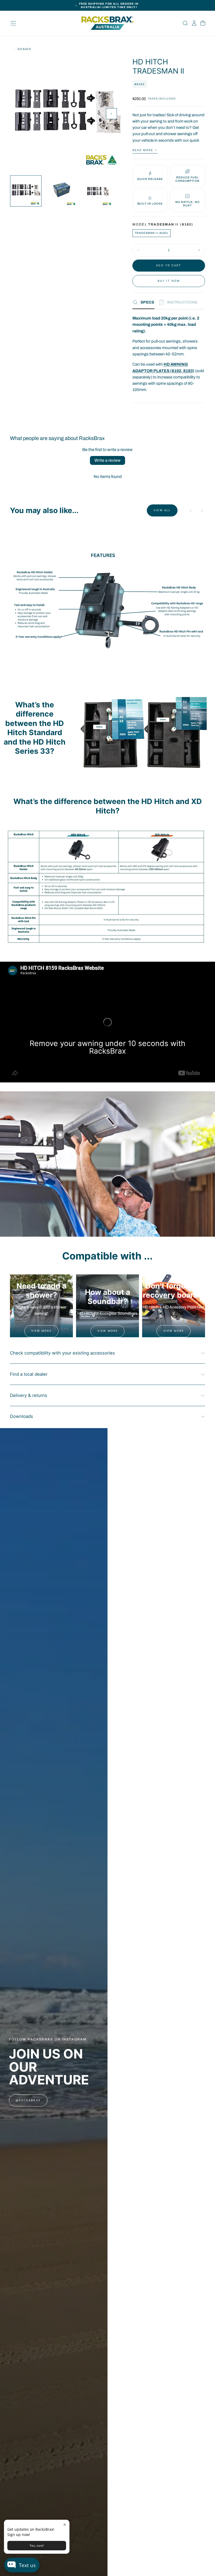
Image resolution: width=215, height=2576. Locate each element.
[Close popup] (65, 2525)
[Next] (202, 511)
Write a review (107, 460)
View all (162, 510)
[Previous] (191, 511)
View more (41, 1331)
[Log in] (194, 23)
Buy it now (169, 281)
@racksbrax (28, 2100)
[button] (13, 23)
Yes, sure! (37, 2545)
